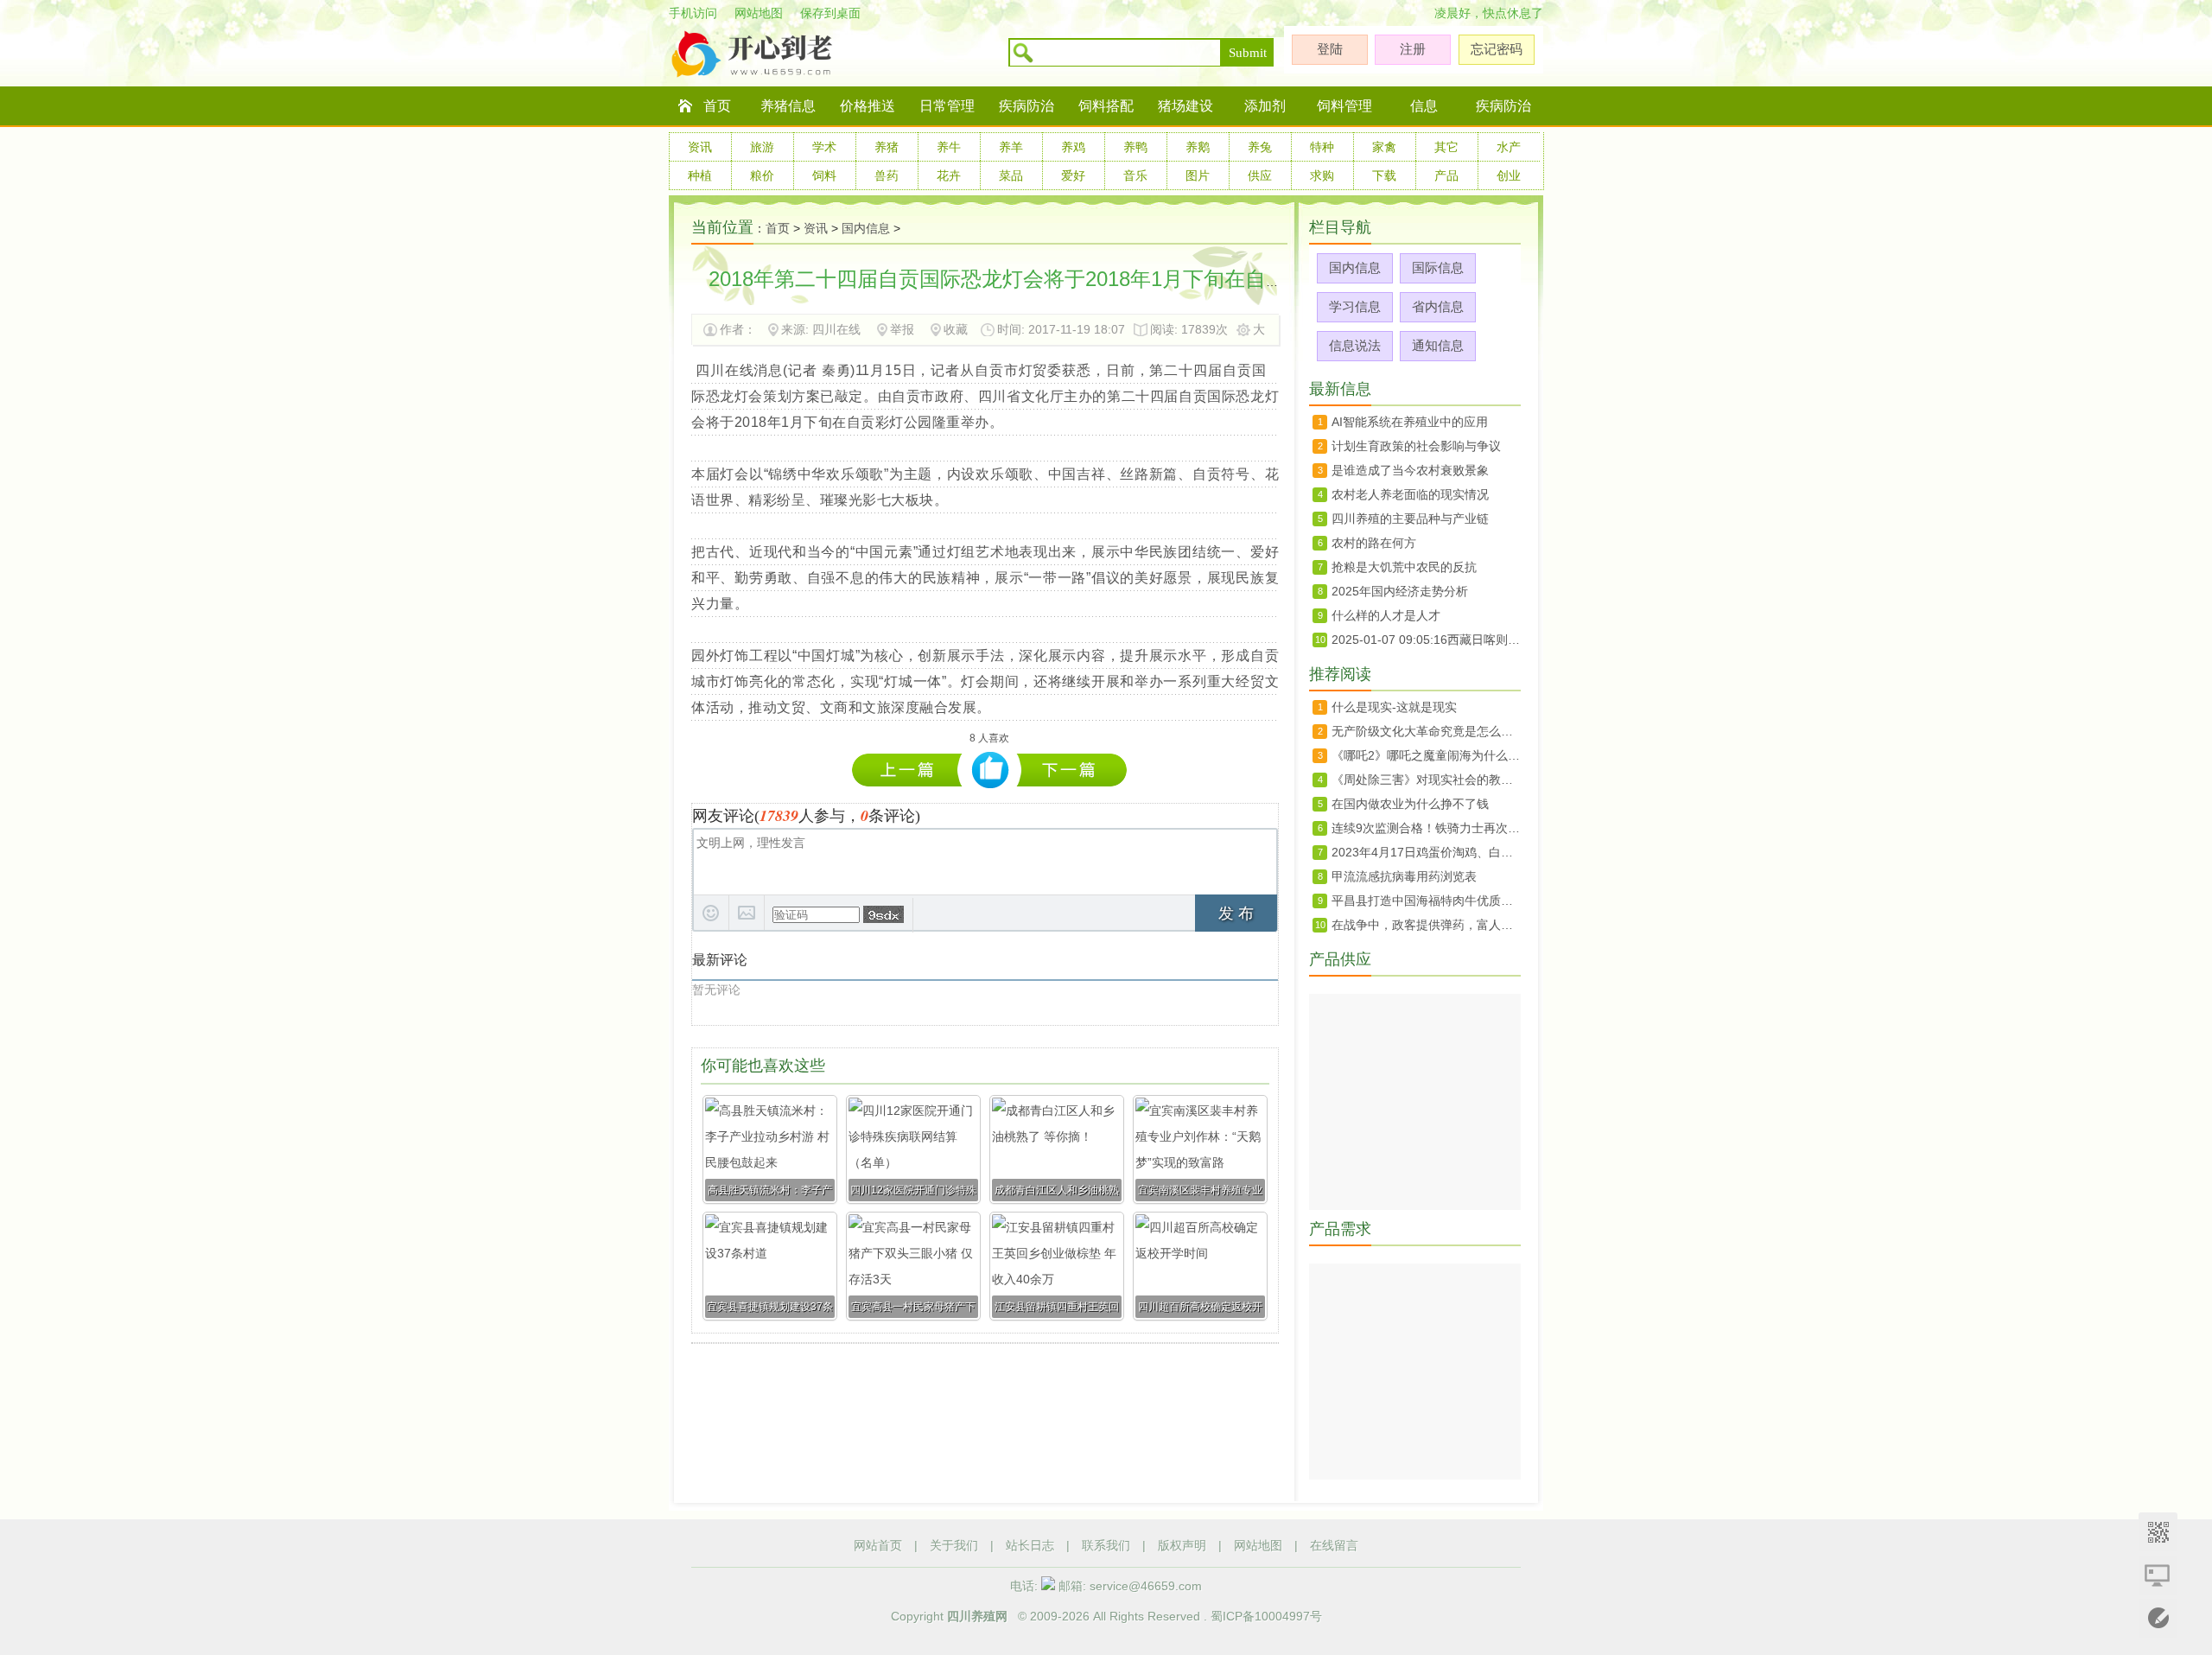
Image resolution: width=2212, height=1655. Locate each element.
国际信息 (1438, 267)
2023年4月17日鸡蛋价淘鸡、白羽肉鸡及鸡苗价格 (1426, 852)
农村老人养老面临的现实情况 (1410, 494)
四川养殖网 (977, 1616)
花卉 (949, 175)
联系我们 (1106, 1545)
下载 (1384, 175)
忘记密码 (1497, 49)
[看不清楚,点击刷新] (884, 914)
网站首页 (878, 1545)
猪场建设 (1185, 106)
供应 (1260, 175)
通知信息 (1438, 345)
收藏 (956, 329)
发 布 (1236, 913)
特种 (1322, 147)
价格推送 (868, 106)
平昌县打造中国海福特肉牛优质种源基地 (1426, 901)
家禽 (1384, 147)
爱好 (1073, 175)
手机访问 (693, 13)
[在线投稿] (2158, 1618)
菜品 (1011, 175)
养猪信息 (788, 106)
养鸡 (1073, 147)
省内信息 (1438, 306)
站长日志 (1030, 1545)
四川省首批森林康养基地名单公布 (911, 770)
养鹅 (1198, 147)
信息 (1424, 106)
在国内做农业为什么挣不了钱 (1410, 804)
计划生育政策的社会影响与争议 (1416, 446)
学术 (824, 147)
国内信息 (866, 228)
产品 (1446, 175)
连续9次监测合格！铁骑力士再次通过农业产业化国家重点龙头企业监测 (1426, 828)
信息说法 (1355, 345)
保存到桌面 (830, 13)
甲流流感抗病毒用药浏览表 (1404, 876)
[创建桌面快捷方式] (2158, 1575)
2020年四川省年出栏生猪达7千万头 (1072, 770)
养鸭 (1135, 147)
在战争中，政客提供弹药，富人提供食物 (1426, 925)
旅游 (762, 147)
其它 (1446, 147)
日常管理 (947, 106)
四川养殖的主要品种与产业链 (1410, 519)
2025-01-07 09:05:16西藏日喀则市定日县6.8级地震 (1426, 640)
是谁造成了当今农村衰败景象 (1410, 470)
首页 (717, 106)
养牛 (949, 147)
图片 (1198, 175)
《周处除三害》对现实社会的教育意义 (1426, 780)
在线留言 (1334, 1545)
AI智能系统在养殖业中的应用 (1410, 422)
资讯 (700, 147)
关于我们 (954, 1545)
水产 (1509, 147)
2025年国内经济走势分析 (1400, 591)
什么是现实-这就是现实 (1394, 707)
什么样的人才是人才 (1386, 615)
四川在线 (836, 329)
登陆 (1330, 49)
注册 (1413, 49)
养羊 (1011, 147)
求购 (1322, 175)
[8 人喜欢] (991, 770)
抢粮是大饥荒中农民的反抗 (1404, 567)
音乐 (1135, 175)
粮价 (762, 175)
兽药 (887, 175)
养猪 (887, 147)
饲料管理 (1344, 106)
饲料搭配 (1106, 106)
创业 (1509, 175)
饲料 (824, 175)
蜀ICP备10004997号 (1266, 1616)
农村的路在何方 (1374, 543)
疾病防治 (1027, 106)
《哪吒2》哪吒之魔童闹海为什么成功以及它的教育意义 (1426, 755)
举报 (902, 329)
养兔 (1260, 147)
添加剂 (1265, 106)
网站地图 (759, 13)
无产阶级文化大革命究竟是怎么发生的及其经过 (1426, 731)
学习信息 (1355, 306)
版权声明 (1182, 1545)
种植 (700, 175)
